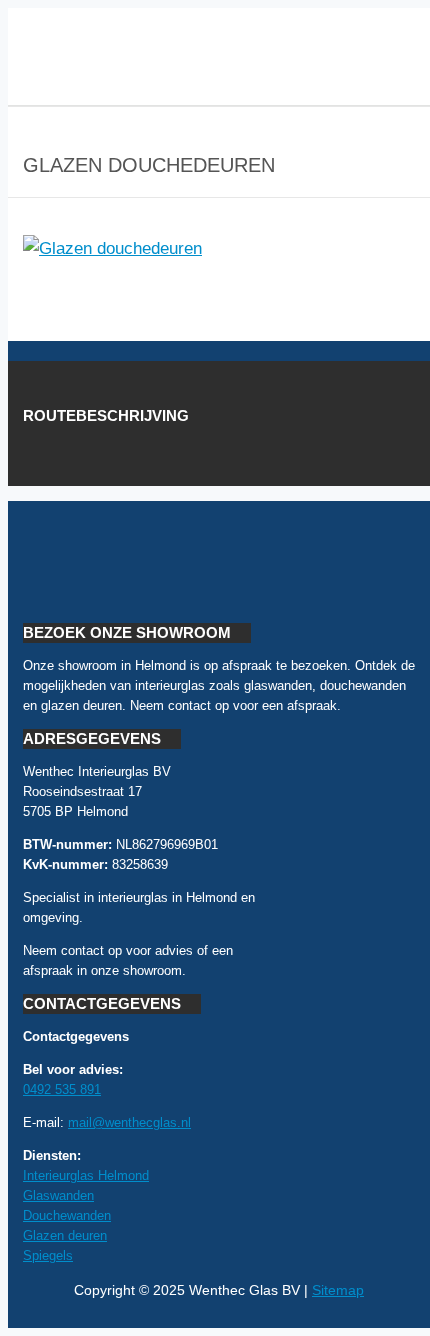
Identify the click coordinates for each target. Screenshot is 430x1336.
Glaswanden (58, 1195)
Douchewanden (67, 1215)
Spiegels (48, 1255)
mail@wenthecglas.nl (129, 1122)
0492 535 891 (62, 1089)
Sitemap (338, 1290)
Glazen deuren (65, 1235)
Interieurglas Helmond (86, 1175)
